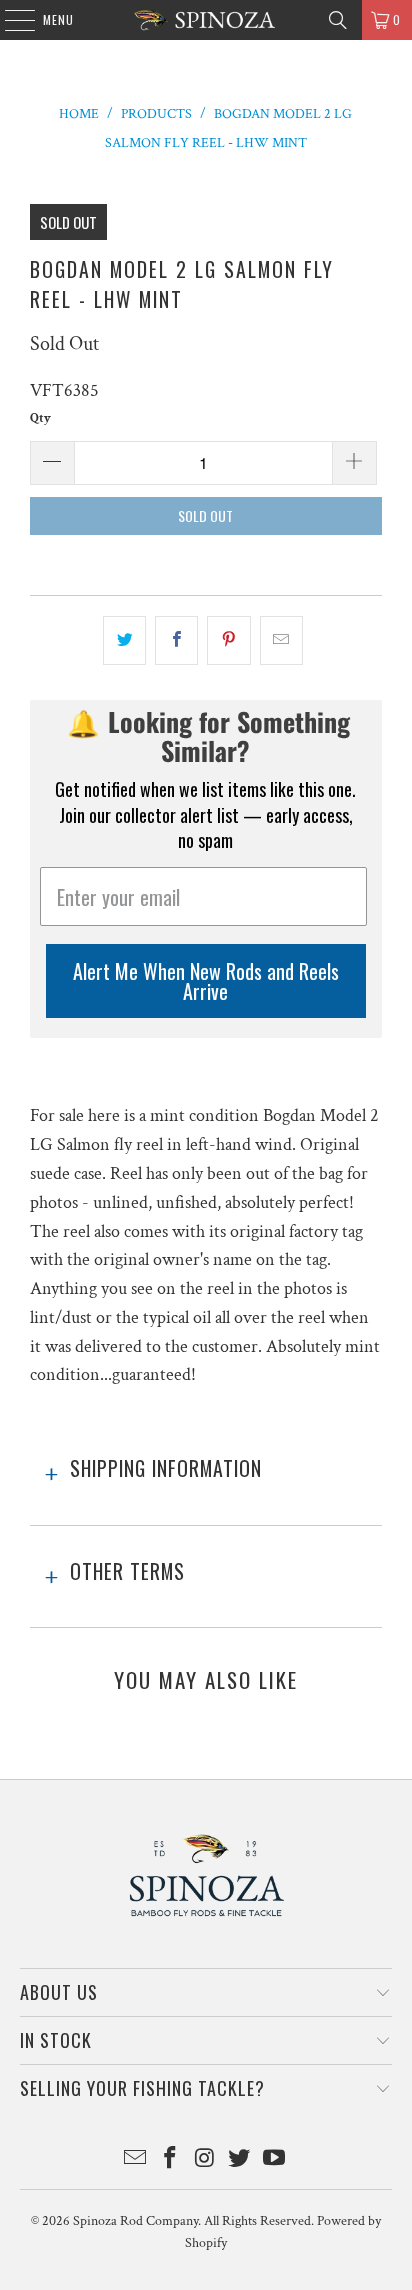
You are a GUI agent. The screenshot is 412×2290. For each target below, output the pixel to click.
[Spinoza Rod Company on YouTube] (275, 2160)
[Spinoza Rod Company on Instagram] (205, 2160)
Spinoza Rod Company (135, 2221)
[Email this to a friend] (281, 640)
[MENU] (9, 20)
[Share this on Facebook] (176, 640)
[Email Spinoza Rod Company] (136, 2160)
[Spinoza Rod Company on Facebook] (170, 2160)
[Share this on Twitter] (124, 640)
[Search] (338, 20)
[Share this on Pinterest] (228, 640)
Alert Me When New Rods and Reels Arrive (206, 981)
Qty (40, 418)
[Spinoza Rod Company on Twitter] (240, 2160)
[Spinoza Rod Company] (206, 20)
